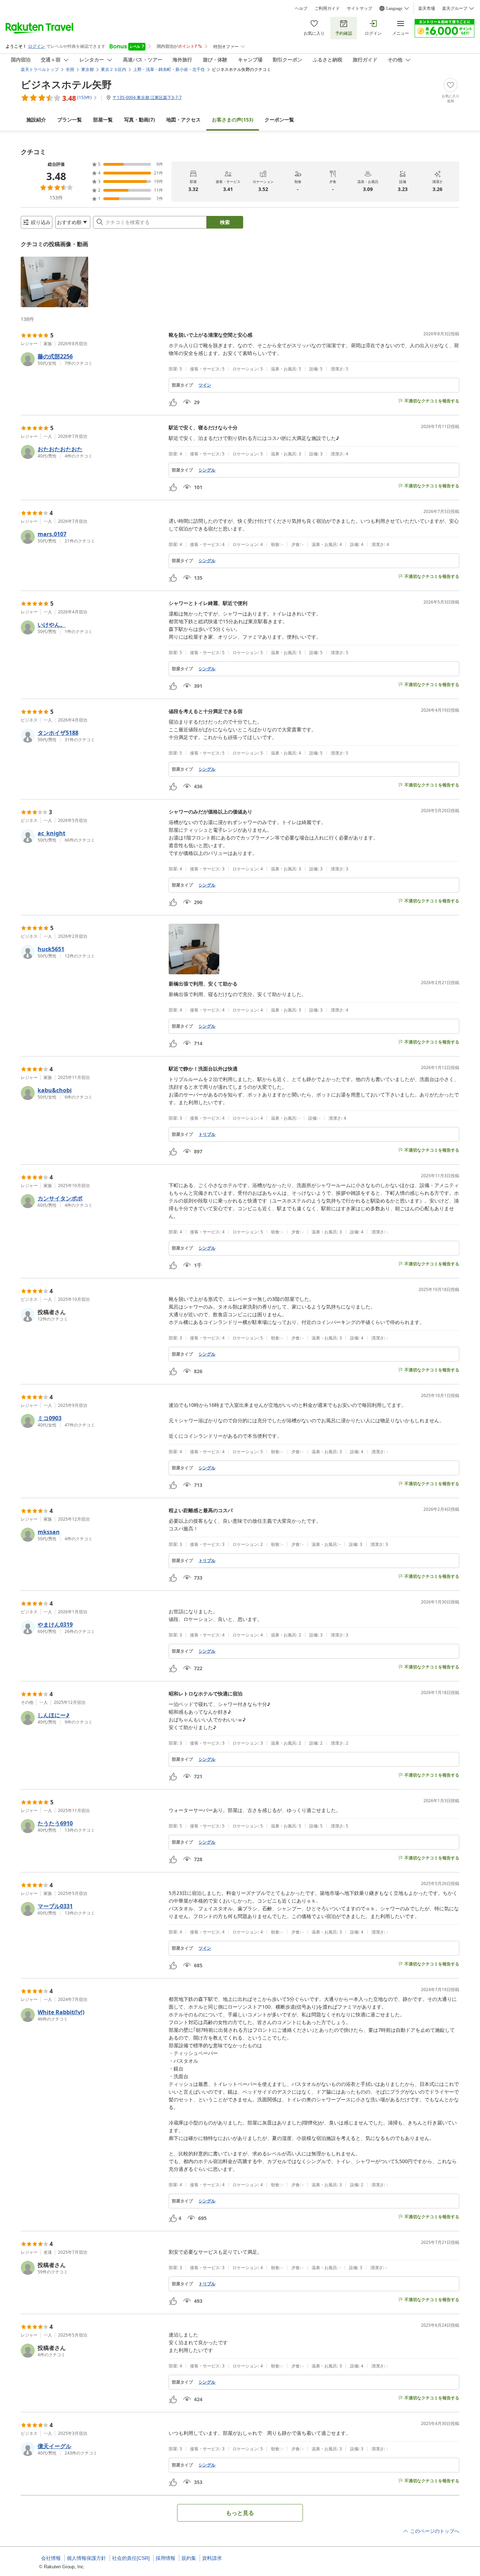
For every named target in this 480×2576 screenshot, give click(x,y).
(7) (140, 120)
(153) (233, 120)
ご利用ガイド (327, 8)
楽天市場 (427, 8)
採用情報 (166, 2558)
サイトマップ (359, 8)
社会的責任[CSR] (131, 2558)
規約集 (189, 2558)
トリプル (207, 1134)
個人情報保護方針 (86, 2558)
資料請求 (212, 2558)
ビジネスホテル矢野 (66, 84)
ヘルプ (301, 8)
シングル (207, 470)
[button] (54, 282)
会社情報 (51, 2558)
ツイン (205, 385)
